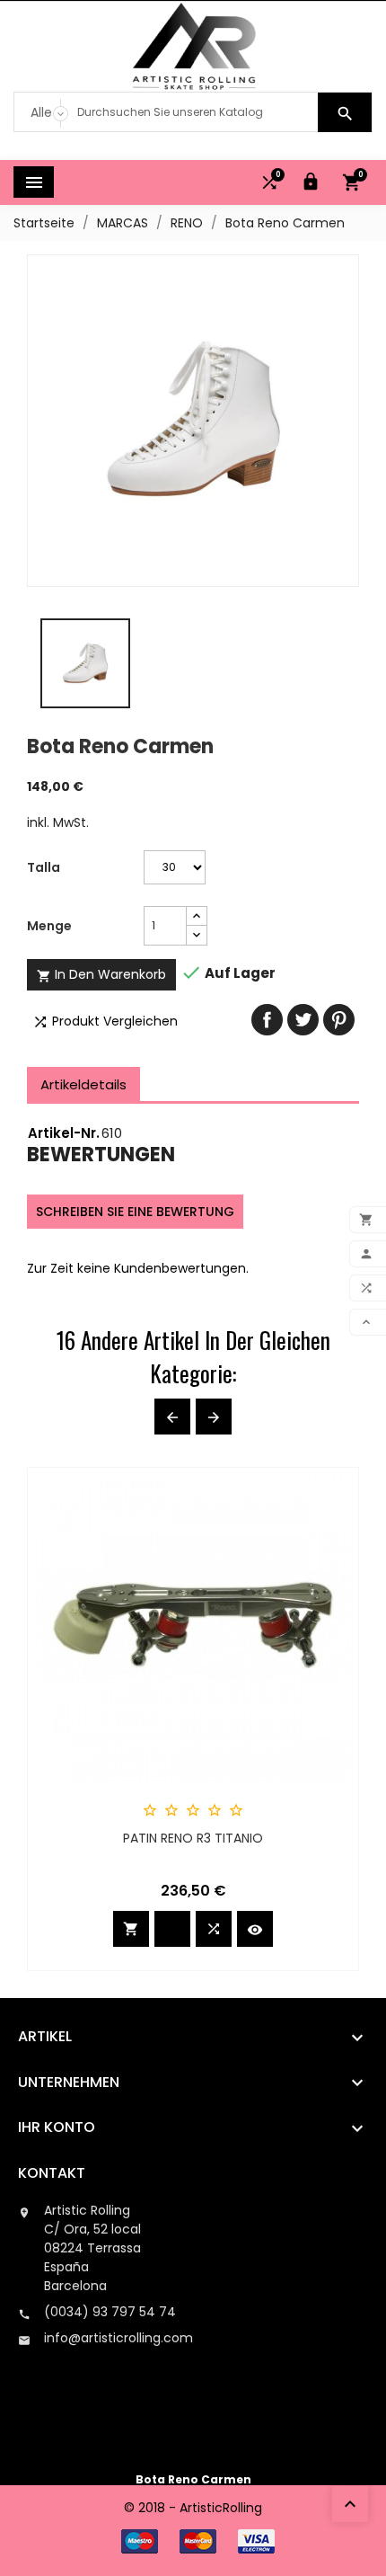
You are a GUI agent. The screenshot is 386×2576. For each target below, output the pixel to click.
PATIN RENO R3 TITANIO (193, 1838)
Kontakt (52, 2173)
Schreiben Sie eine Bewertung (135, 1212)
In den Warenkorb (101, 974)
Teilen (267, 1020)
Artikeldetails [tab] (83, 1084)
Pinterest (339, 1020)
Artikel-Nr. (64, 1133)
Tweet (303, 1020)
